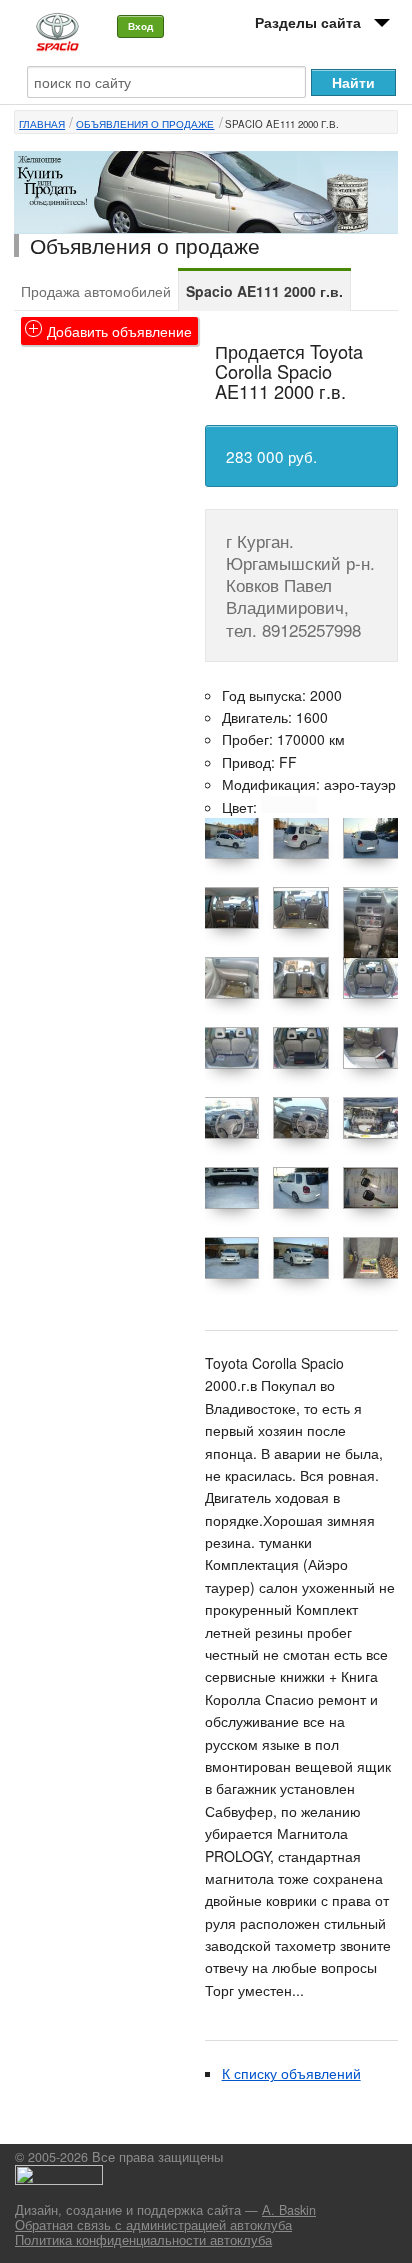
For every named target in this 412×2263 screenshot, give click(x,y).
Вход (140, 26)
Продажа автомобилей (96, 291)
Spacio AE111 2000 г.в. (282, 124)
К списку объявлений (291, 2073)
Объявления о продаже (145, 124)
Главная (42, 124)
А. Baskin (289, 2210)
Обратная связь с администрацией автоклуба (153, 2225)
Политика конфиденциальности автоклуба (143, 2240)
